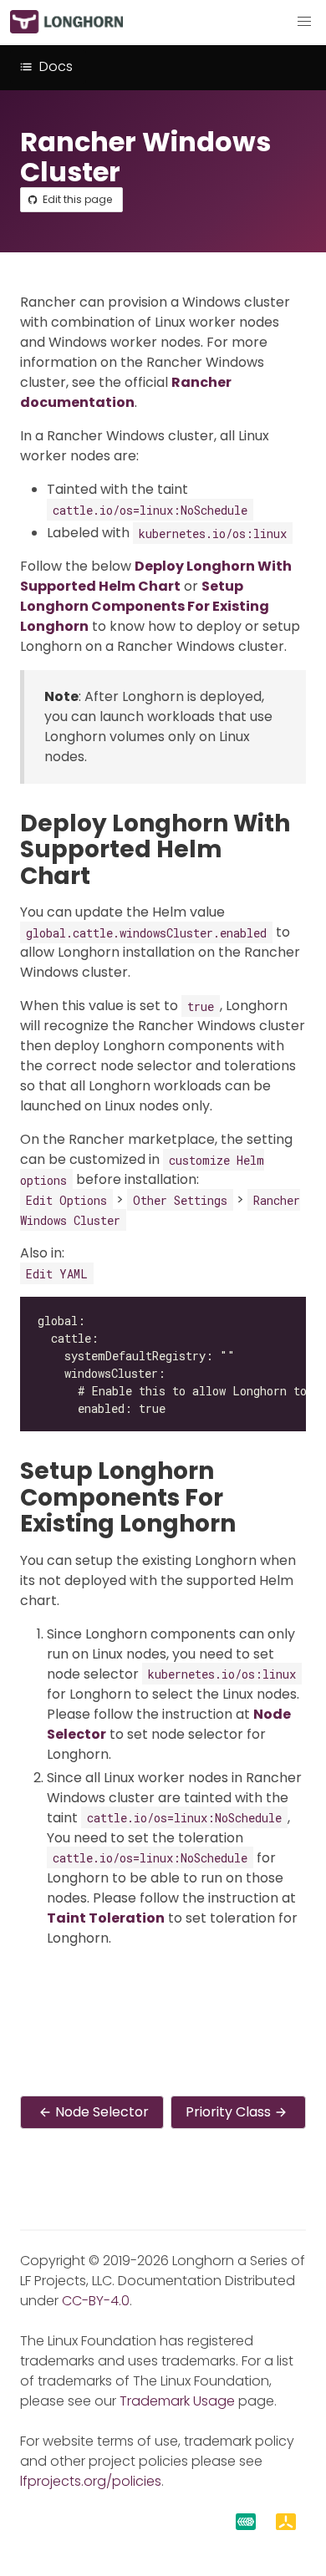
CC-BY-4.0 (96, 2301)
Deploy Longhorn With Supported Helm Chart (156, 576)
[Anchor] (106, 876)
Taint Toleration (106, 1918)
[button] (304, 22)
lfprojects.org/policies (91, 2481)
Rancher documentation (126, 392)
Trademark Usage (177, 2401)
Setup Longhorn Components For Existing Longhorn (145, 606)
